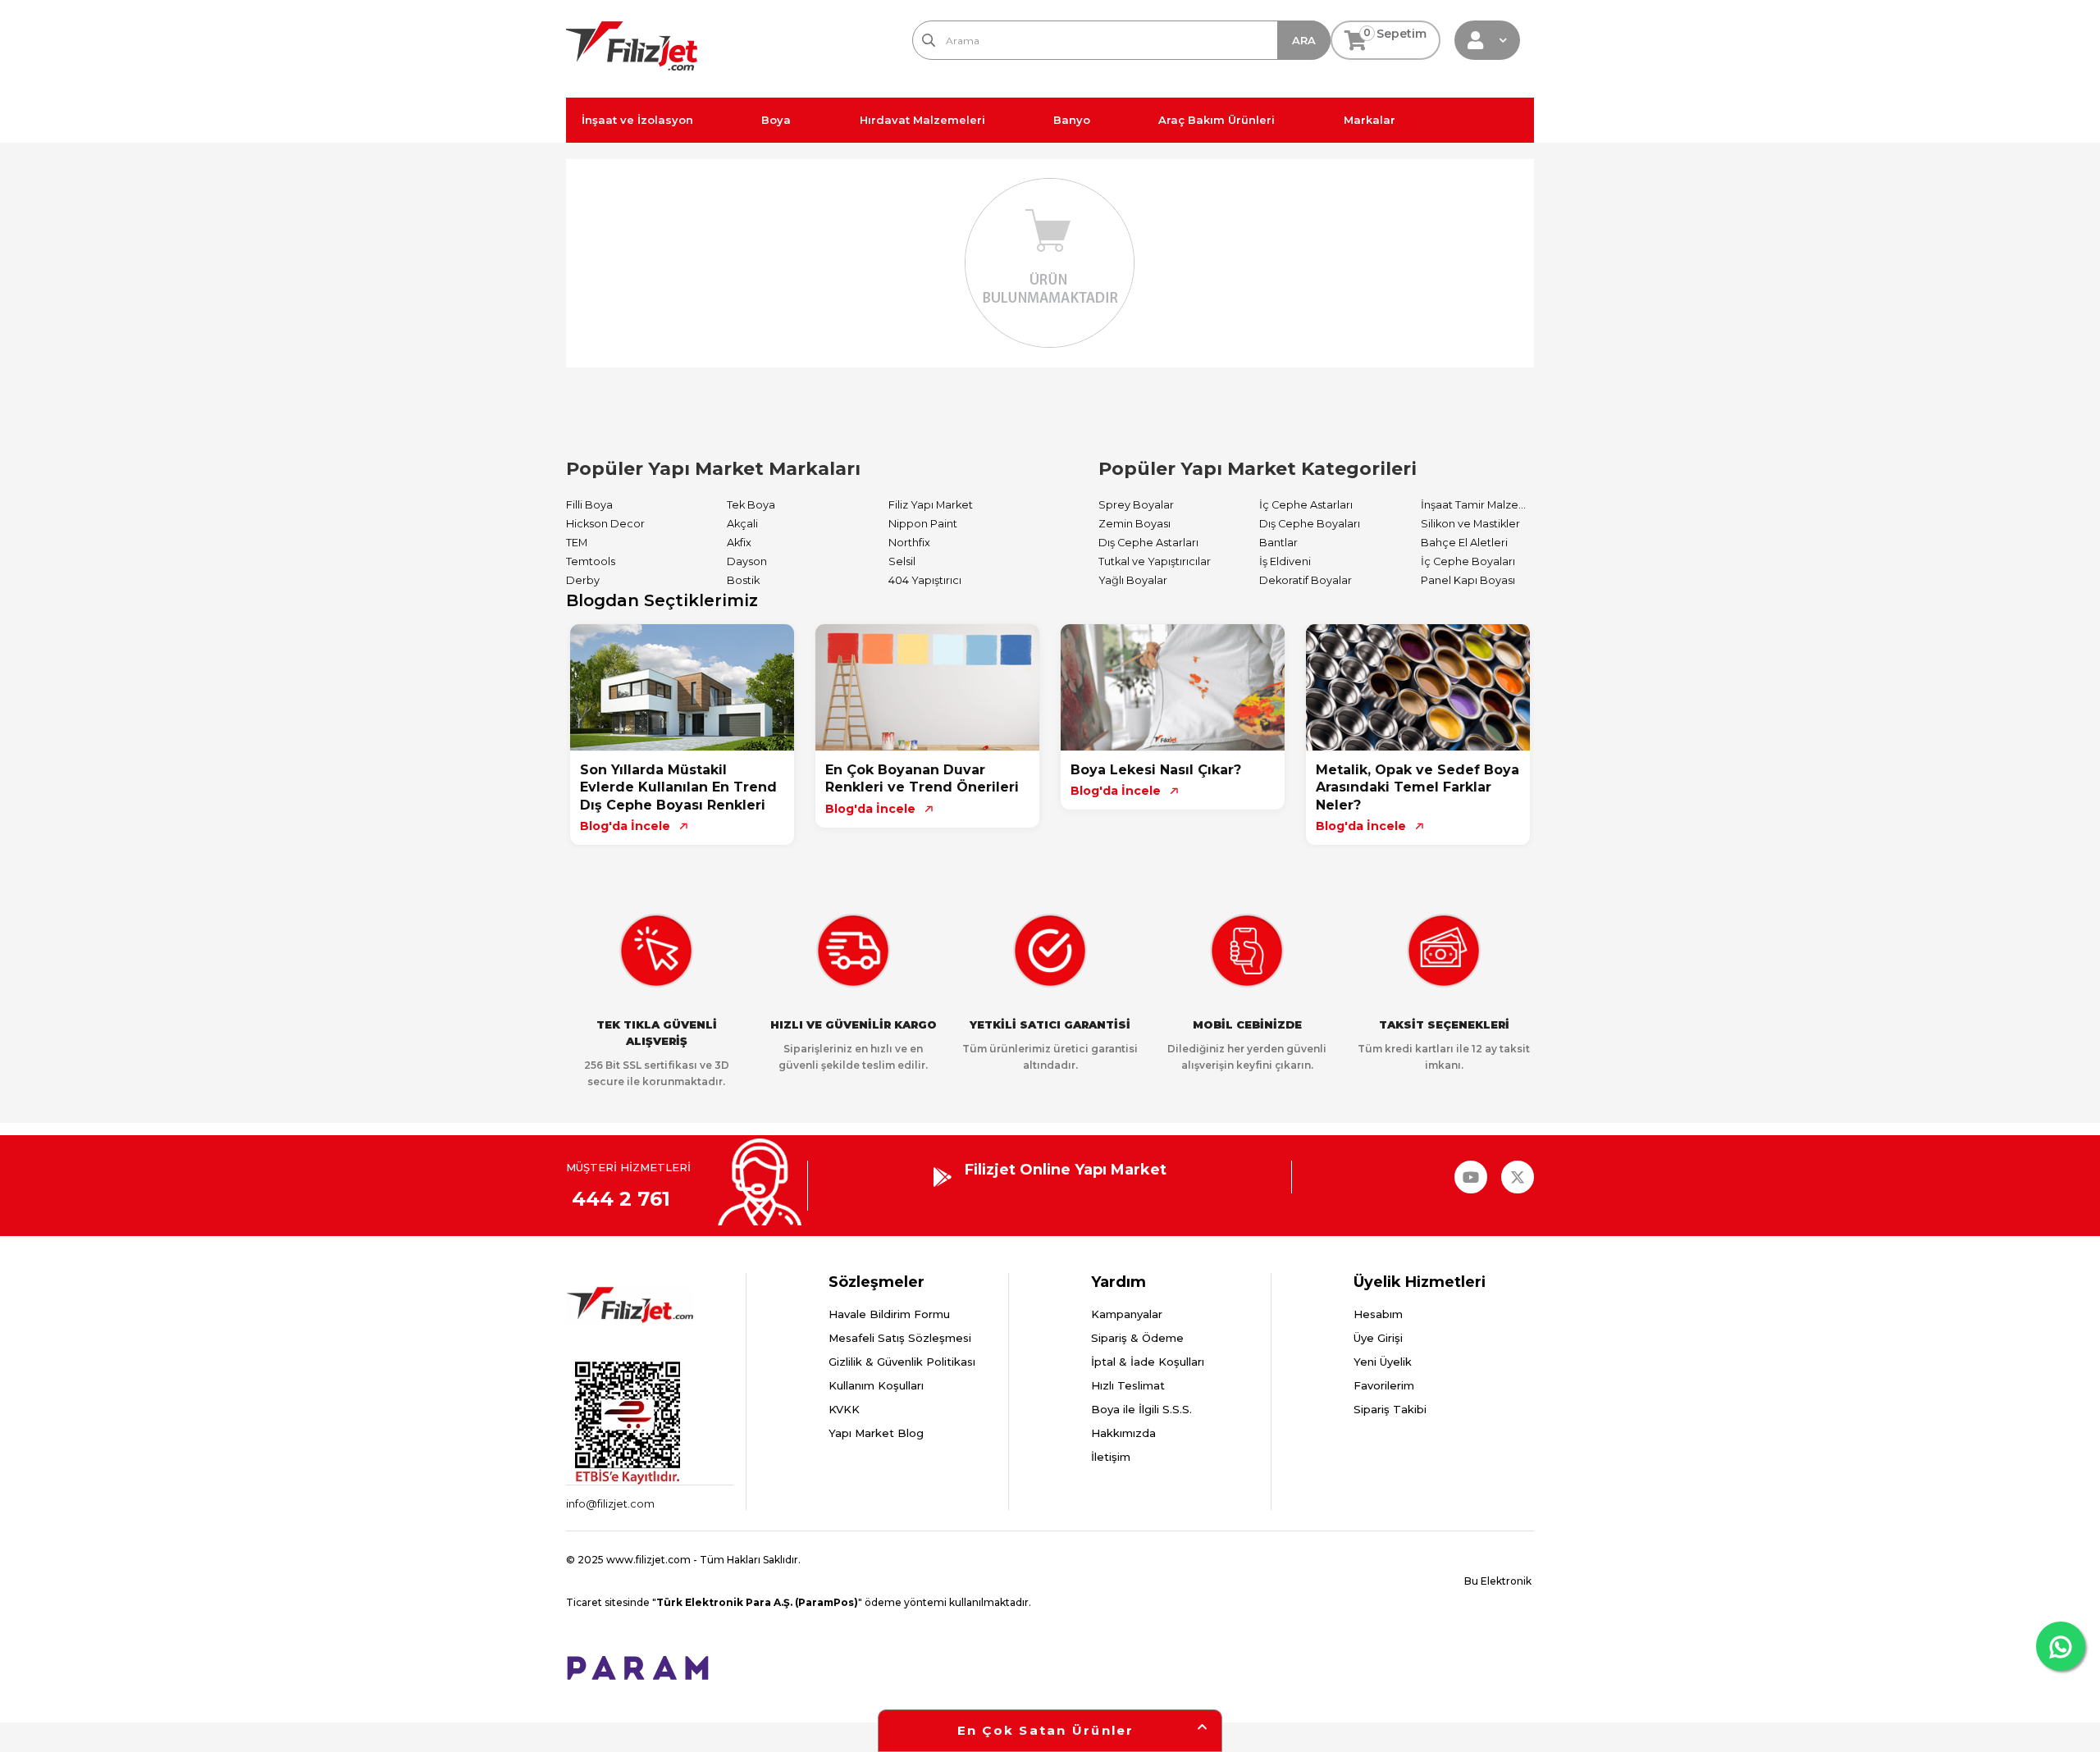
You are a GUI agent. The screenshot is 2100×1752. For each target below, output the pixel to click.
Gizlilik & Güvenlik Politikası (902, 1362)
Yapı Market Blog (876, 1433)
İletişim (1111, 1457)
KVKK (844, 1409)
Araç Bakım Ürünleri (1217, 120)
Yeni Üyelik (1383, 1362)
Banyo (1072, 120)
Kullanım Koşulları (876, 1385)
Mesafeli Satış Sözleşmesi (900, 1338)
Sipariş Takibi (1390, 1409)
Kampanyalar (1127, 1314)
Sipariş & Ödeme (1137, 1338)
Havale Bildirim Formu (889, 1314)
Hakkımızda (1123, 1433)
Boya (776, 120)
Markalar (1370, 120)
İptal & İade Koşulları (1148, 1362)
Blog (1491, 120)
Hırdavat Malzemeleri (922, 120)
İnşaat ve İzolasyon (637, 120)
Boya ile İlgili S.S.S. (1141, 1409)
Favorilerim (1384, 1385)
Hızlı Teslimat (1128, 1385)
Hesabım (1378, 1314)
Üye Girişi (1378, 1338)
